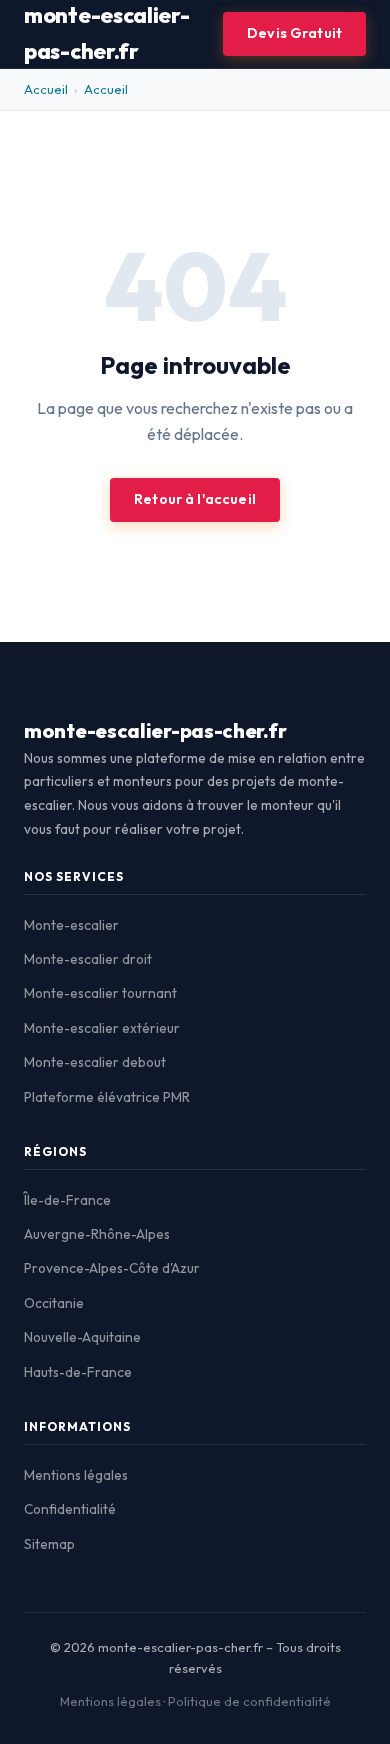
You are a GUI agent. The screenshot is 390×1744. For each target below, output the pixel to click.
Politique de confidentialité (249, 1701)
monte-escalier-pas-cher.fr (155, 730)
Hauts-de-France (78, 1372)
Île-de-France (67, 1200)
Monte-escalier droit (88, 959)
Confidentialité (70, 1509)
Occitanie (54, 1303)
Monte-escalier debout (95, 1062)
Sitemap (49, 1544)
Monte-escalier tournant (100, 993)
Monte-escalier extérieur (102, 1028)
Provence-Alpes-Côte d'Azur (112, 1268)
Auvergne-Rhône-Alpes (97, 1234)
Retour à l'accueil (195, 499)
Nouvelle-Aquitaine (82, 1337)
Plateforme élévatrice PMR (107, 1097)
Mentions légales (76, 1475)
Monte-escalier (71, 925)
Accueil (46, 89)
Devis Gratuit (294, 33)
